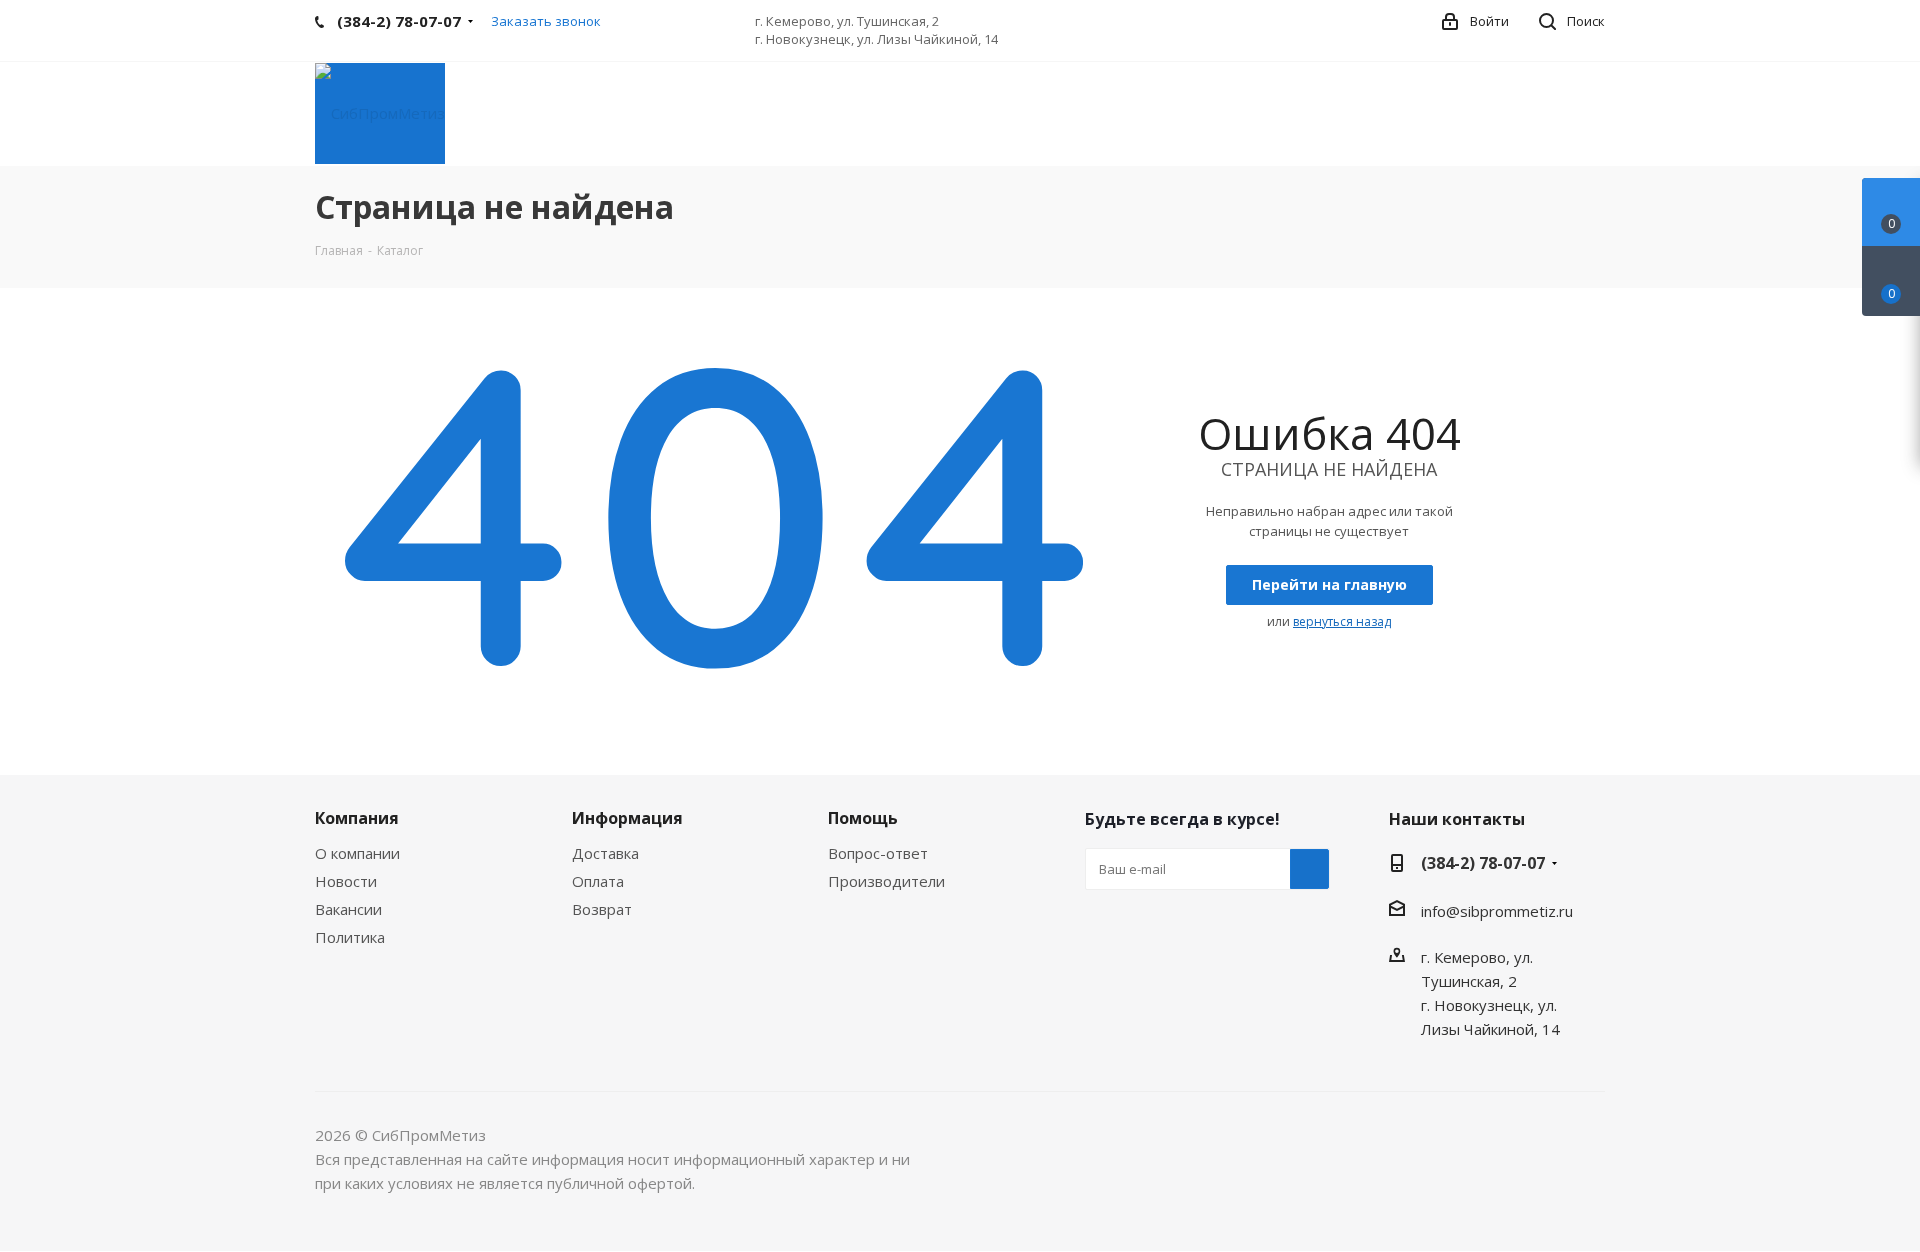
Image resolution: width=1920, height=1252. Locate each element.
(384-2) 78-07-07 (1483, 863)
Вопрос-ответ (878, 853)
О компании (357, 853)
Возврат (602, 909)
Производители (886, 881)
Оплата (598, 881)
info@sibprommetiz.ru (1497, 911)
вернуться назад (1342, 621)
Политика (350, 937)
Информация (627, 818)
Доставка (605, 853)
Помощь (863, 818)
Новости (346, 881)
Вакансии (348, 909)
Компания (357, 818)
